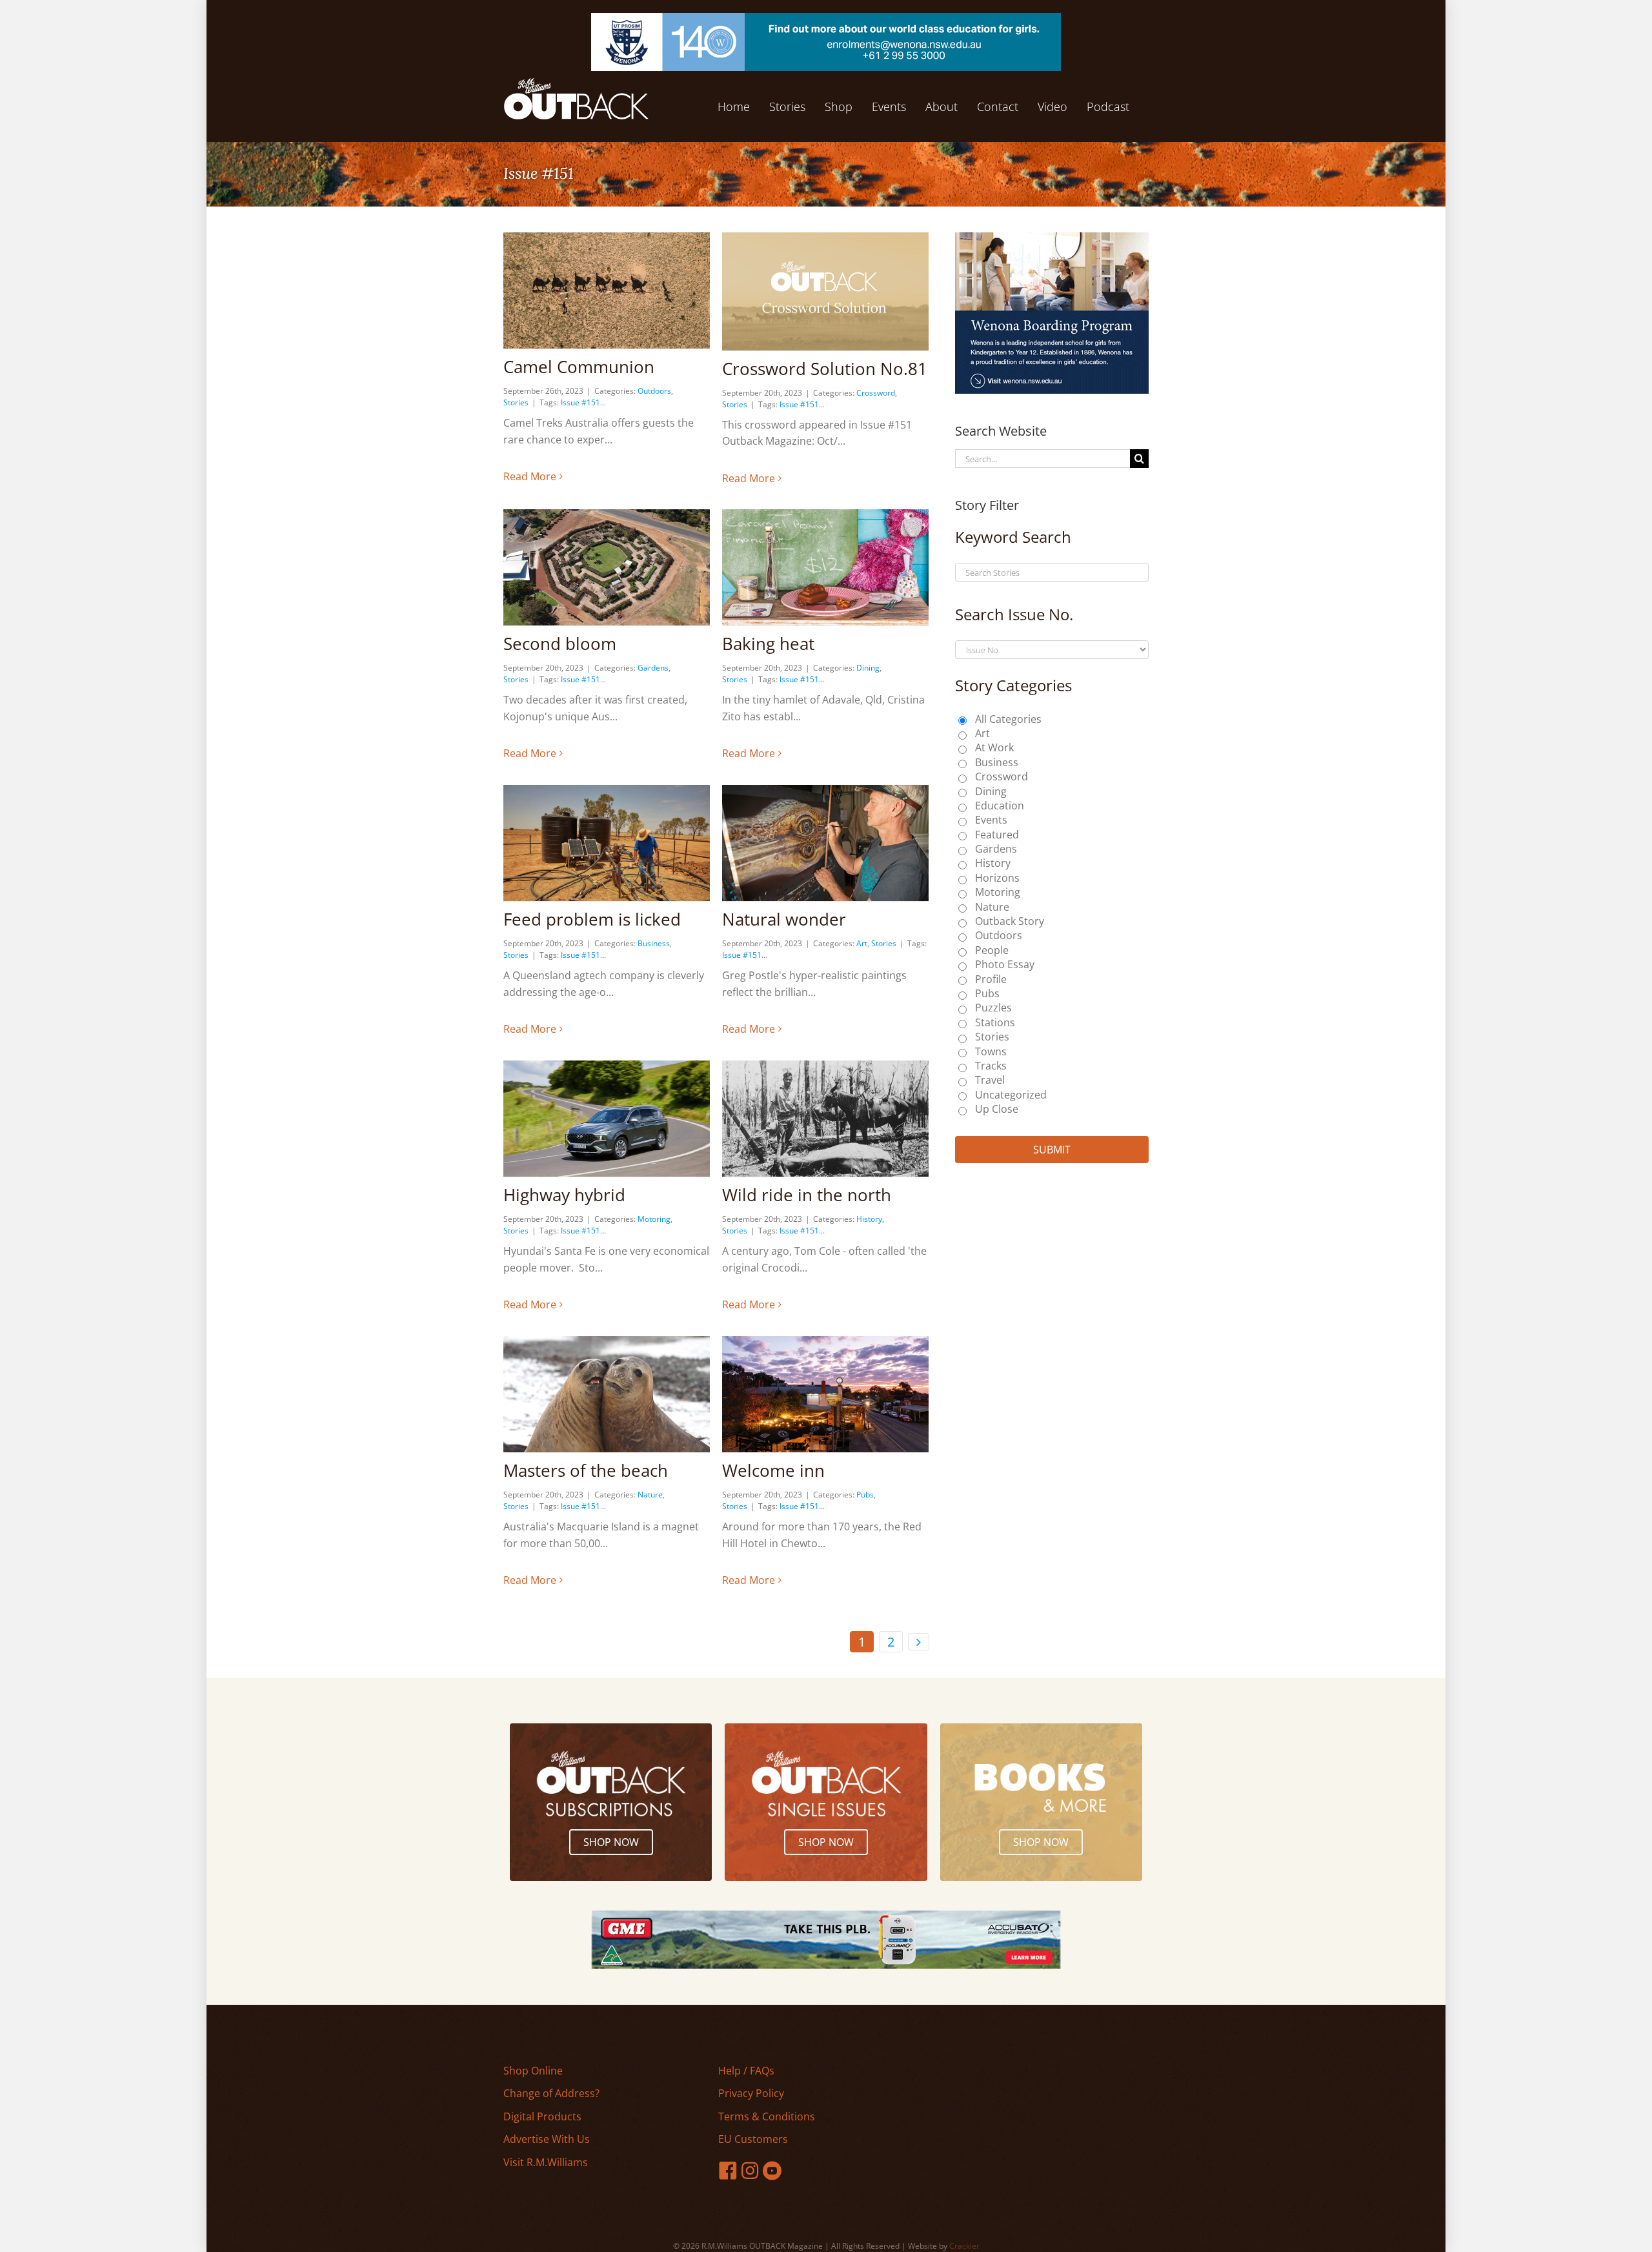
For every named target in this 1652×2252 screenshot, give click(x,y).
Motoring (654, 1219)
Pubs (865, 1495)
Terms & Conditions (767, 2116)
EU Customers (753, 2139)
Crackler (964, 2246)
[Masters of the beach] (607, 1394)
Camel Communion (579, 367)
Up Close (997, 1109)
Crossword (876, 393)
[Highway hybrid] (607, 1119)
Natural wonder (784, 919)
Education (1000, 806)
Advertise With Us (547, 2139)
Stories (516, 402)
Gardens (653, 668)
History (869, 1219)
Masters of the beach (586, 1470)
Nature (650, 1495)
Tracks (991, 1066)
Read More (530, 476)
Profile (991, 979)
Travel (990, 1080)
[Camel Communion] (607, 290)
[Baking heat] (825, 567)
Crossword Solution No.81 (825, 369)
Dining (868, 668)
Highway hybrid (564, 1195)
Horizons (997, 878)
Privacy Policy (751, 2093)
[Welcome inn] (825, 1394)
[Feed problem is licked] (607, 843)
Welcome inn (773, 1470)
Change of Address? (551, 2093)
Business (654, 943)
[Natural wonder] (825, 843)
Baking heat (768, 644)
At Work (994, 747)
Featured (997, 835)
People (992, 950)
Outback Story (1010, 921)
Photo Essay (1005, 964)
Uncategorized (1011, 1095)
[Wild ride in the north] (825, 1119)
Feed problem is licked (592, 919)
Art (862, 943)
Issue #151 (580, 402)
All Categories (1008, 719)
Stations (995, 1022)
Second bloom (560, 644)
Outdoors (654, 391)
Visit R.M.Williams (546, 2162)
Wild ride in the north (807, 1195)
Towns (991, 1051)
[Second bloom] (607, 567)
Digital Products (542, 2116)
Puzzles (993, 1008)
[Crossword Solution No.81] (825, 291)
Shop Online (533, 2071)
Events (991, 820)
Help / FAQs (746, 2071)
